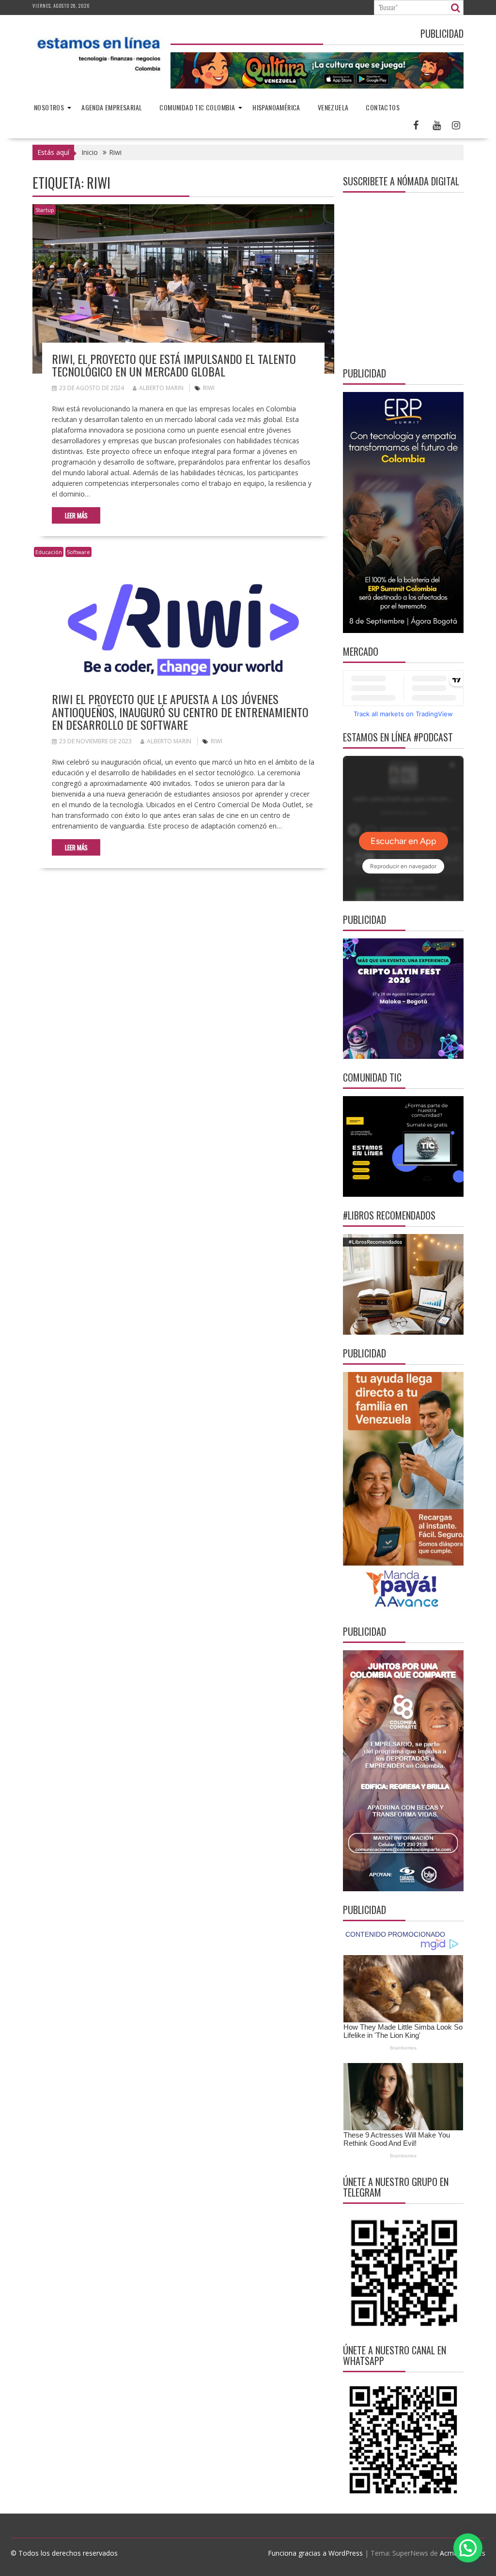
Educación (49, 552)
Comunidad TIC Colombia (197, 107)
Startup (45, 210)
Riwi (209, 388)
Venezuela (333, 107)
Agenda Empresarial (112, 107)
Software (78, 552)
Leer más (76, 515)
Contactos (383, 107)
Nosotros (49, 107)
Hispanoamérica (276, 107)
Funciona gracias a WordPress (315, 2553)
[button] (468, 2548)
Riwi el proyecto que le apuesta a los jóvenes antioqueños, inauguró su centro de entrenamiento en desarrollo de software (180, 712)
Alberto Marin (161, 388)
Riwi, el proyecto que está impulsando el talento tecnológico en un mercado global (174, 365)
